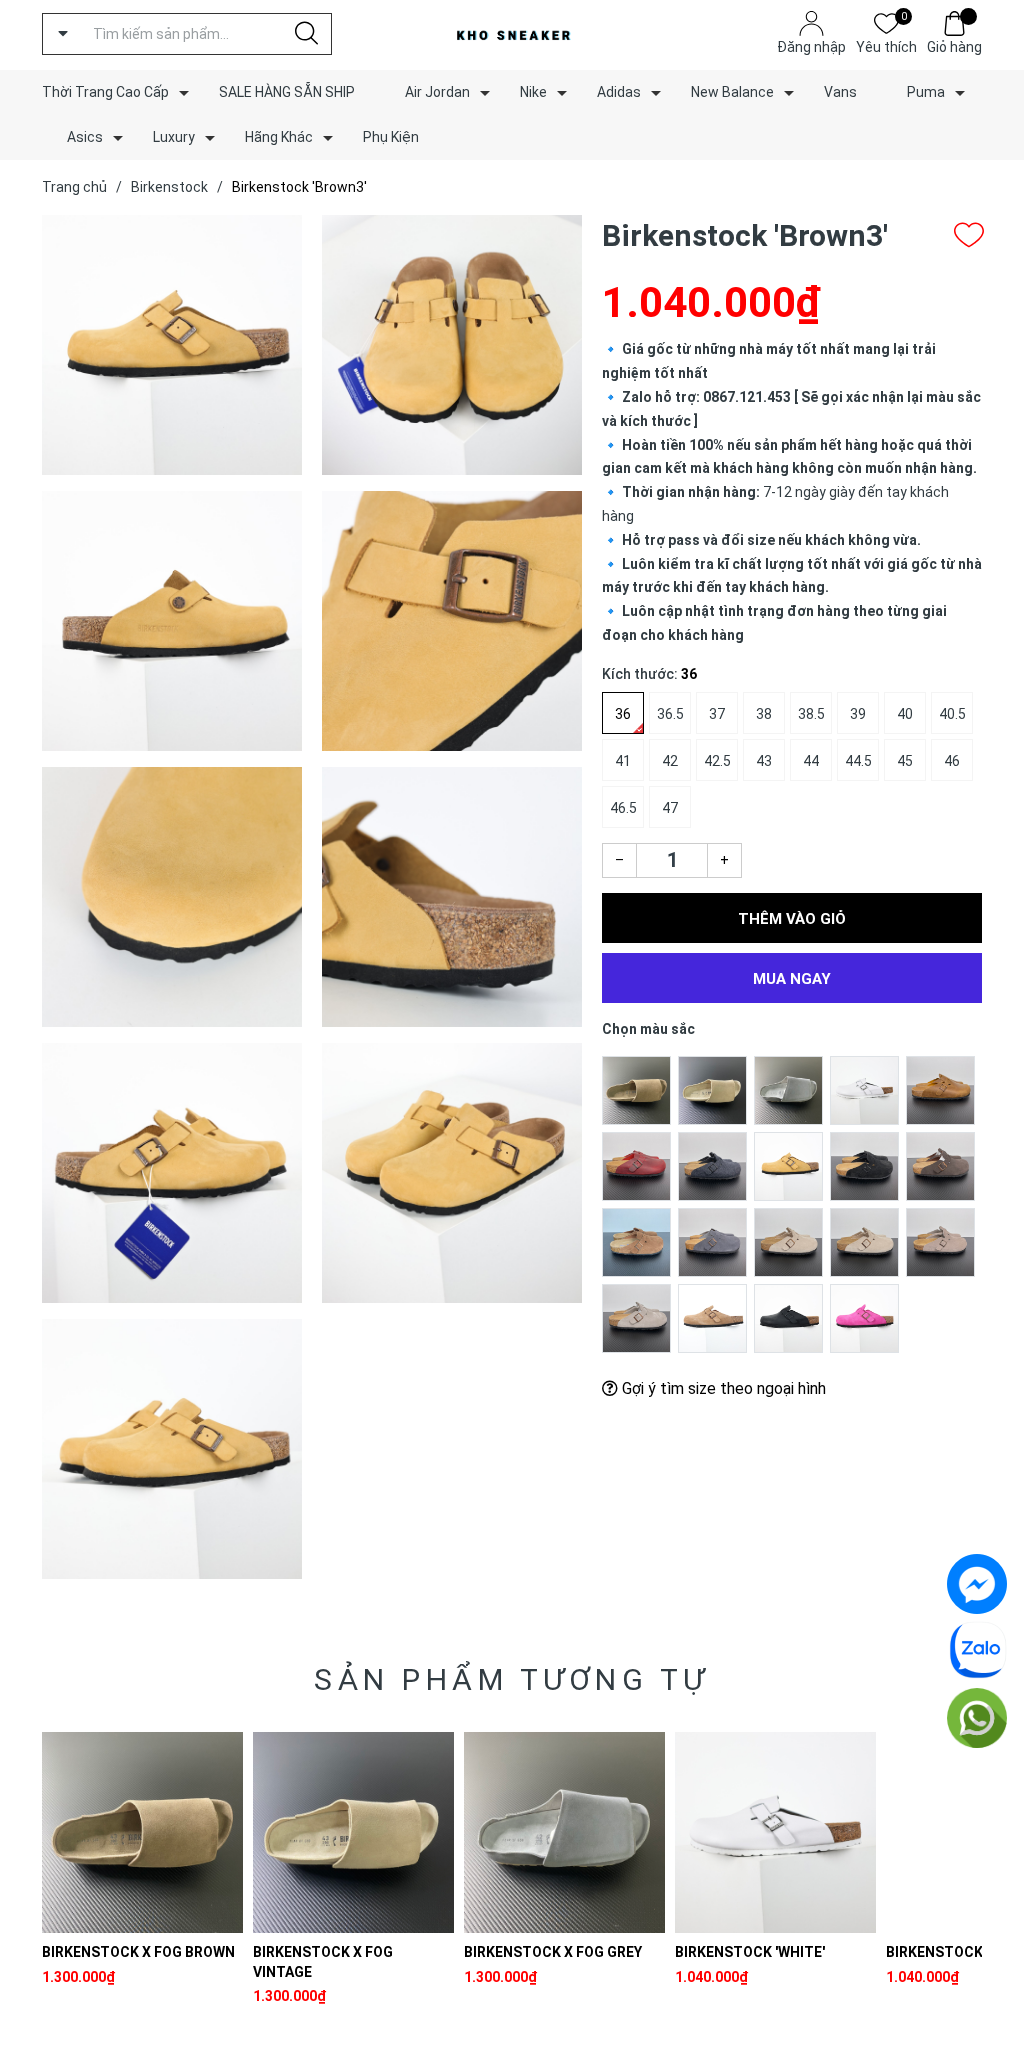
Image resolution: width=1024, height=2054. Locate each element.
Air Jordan (437, 92)
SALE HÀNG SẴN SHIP (287, 92)
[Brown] (712, 1318)
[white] (864, 1090)
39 (858, 714)
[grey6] (712, 1166)
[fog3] (636, 1090)
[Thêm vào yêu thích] (969, 235)
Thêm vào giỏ (792, 919)
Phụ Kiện (391, 137)
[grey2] (940, 1242)
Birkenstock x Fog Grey (553, 1952)
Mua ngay (792, 979)
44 (811, 761)
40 (905, 714)
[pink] (864, 1318)
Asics (85, 137)
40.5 (952, 714)
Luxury (174, 137)
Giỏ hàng (954, 47)
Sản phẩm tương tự (512, 1679)
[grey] (636, 1318)
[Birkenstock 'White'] (775, 1832)
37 (717, 714)
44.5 (858, 761)
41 (623, 761)
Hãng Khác (279, 137)
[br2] (636, 1242)
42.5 (717, 761)
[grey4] (712, 1242)
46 (952, 761)
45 (905, 761)
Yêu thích (886, 45)
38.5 (811, 714)
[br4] (940, 1090)
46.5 (623, 808)
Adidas (619, 92)
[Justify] (306, 34)
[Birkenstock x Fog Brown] (142, 1832)
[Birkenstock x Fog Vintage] (353, 1832)
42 (670, 761)
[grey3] (788, 1242)
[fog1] (712, 1090)
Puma (926, 92)
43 (764, 761)
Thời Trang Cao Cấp (105, 92)
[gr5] (940, 1166)
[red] (636, 1166)
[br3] (788, 1166)
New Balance (732, 92)
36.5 (670, 714)
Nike (533, 92)
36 (623, 714)
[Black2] (864, 1166)
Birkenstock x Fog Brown (138, 1952)
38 (764, 714)
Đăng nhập (811, 47)
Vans (840, 92)
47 (670, 808)
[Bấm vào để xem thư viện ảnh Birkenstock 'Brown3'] (172, 345)
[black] (788, 1318)
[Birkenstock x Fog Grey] (564, 1832)
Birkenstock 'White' (750, 1952)
